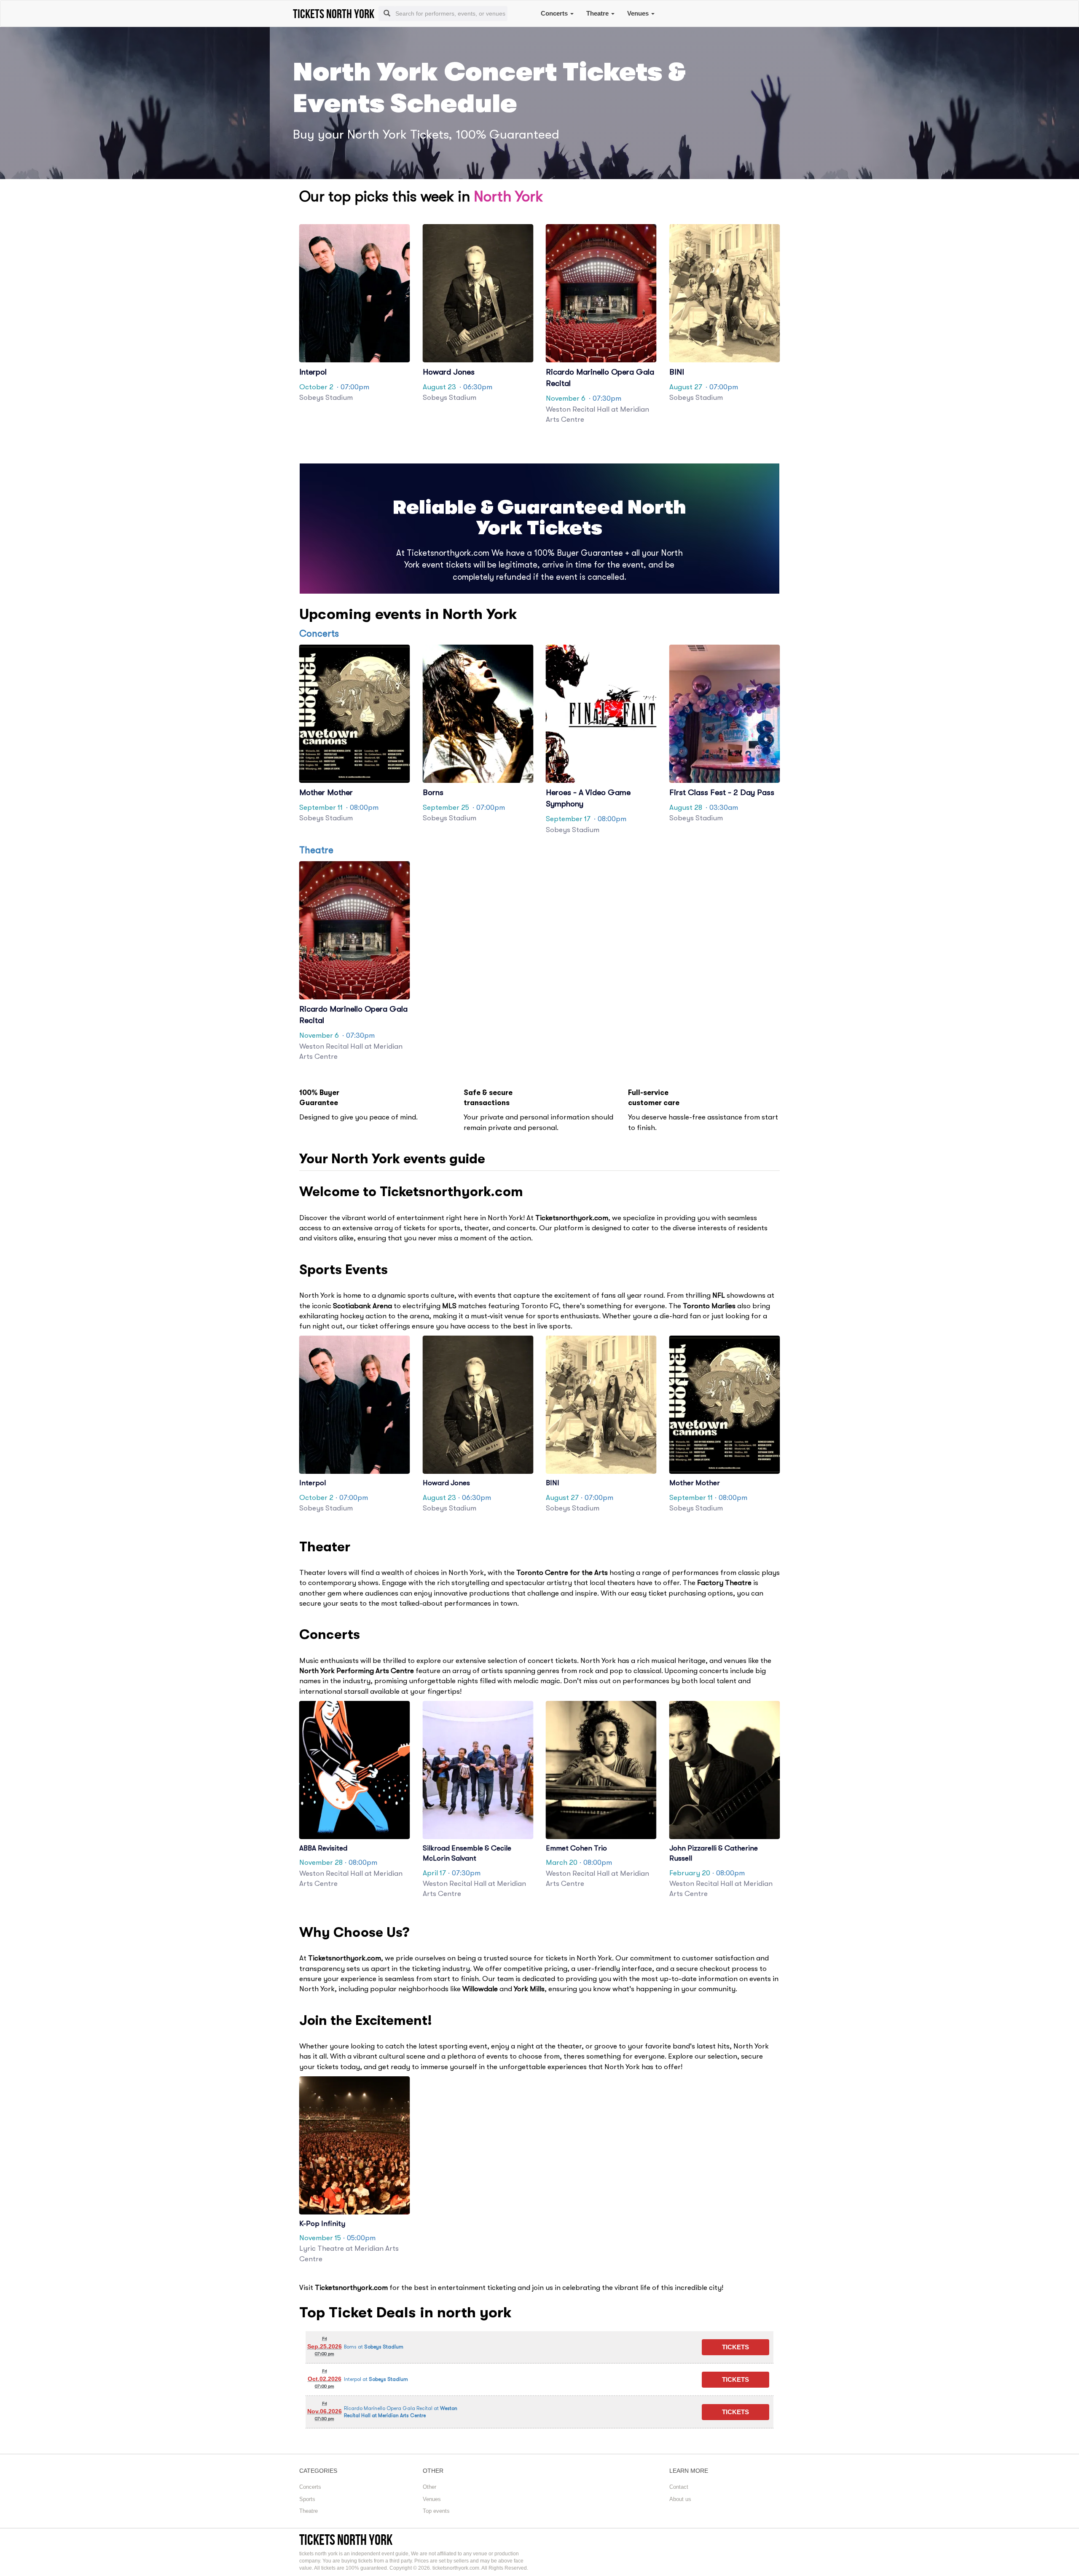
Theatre (598, 13)
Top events (436, 2511)
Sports (307, 2499)
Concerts (555, 13)
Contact (679, 2487)
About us (680, 2499)
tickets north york (346, 2540)
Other (429, 2487)
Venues (639, 13)
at (374, 2347)
